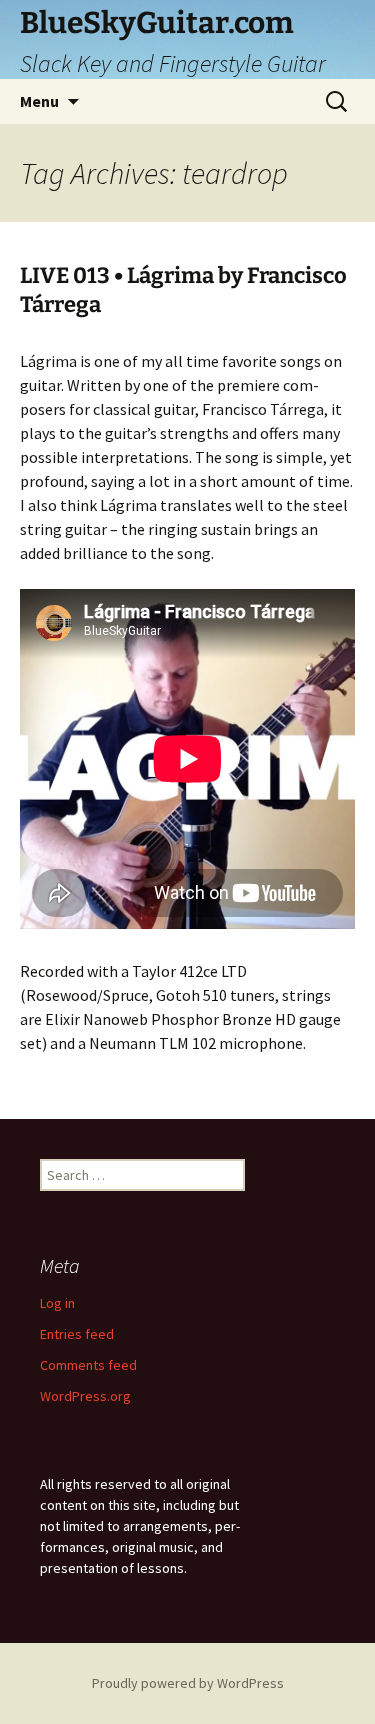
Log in (57, 1303)
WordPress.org (85, 1396)
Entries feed (77, 1334)
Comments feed (88, 1365)
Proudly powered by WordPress (188, 1683)
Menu (39, 101)
